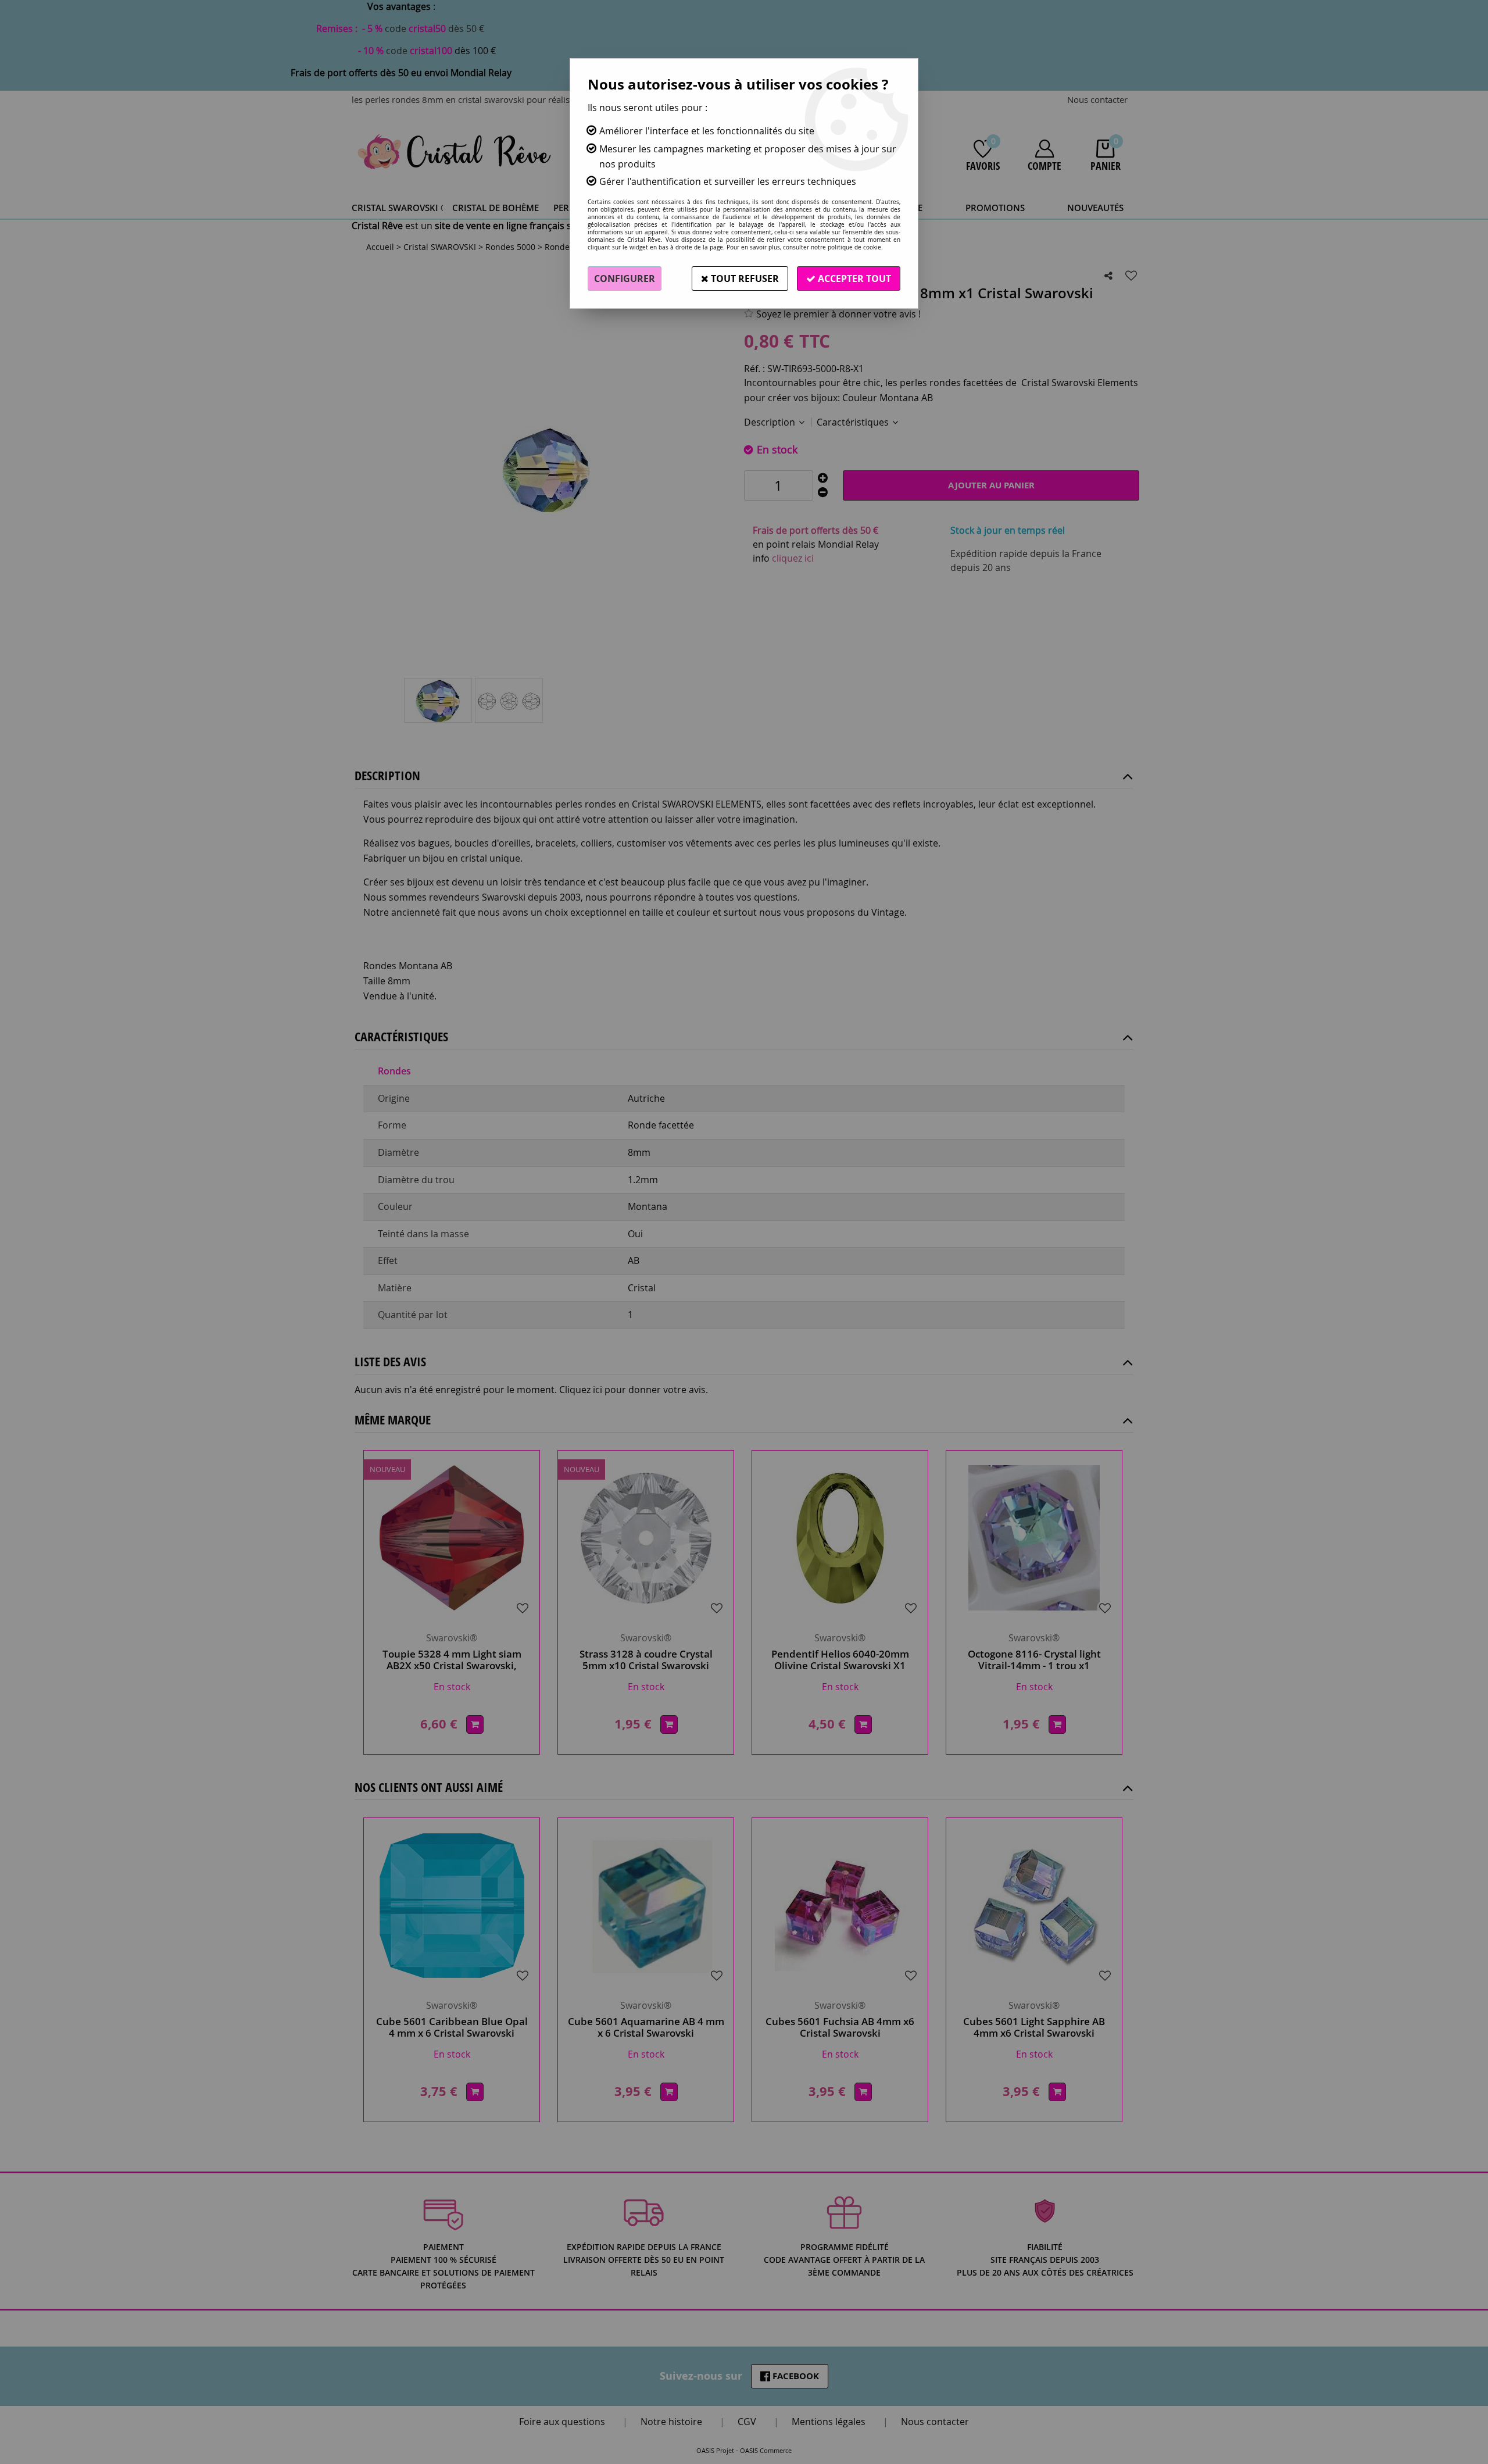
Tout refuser (744, 278)
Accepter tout (853, 278)
